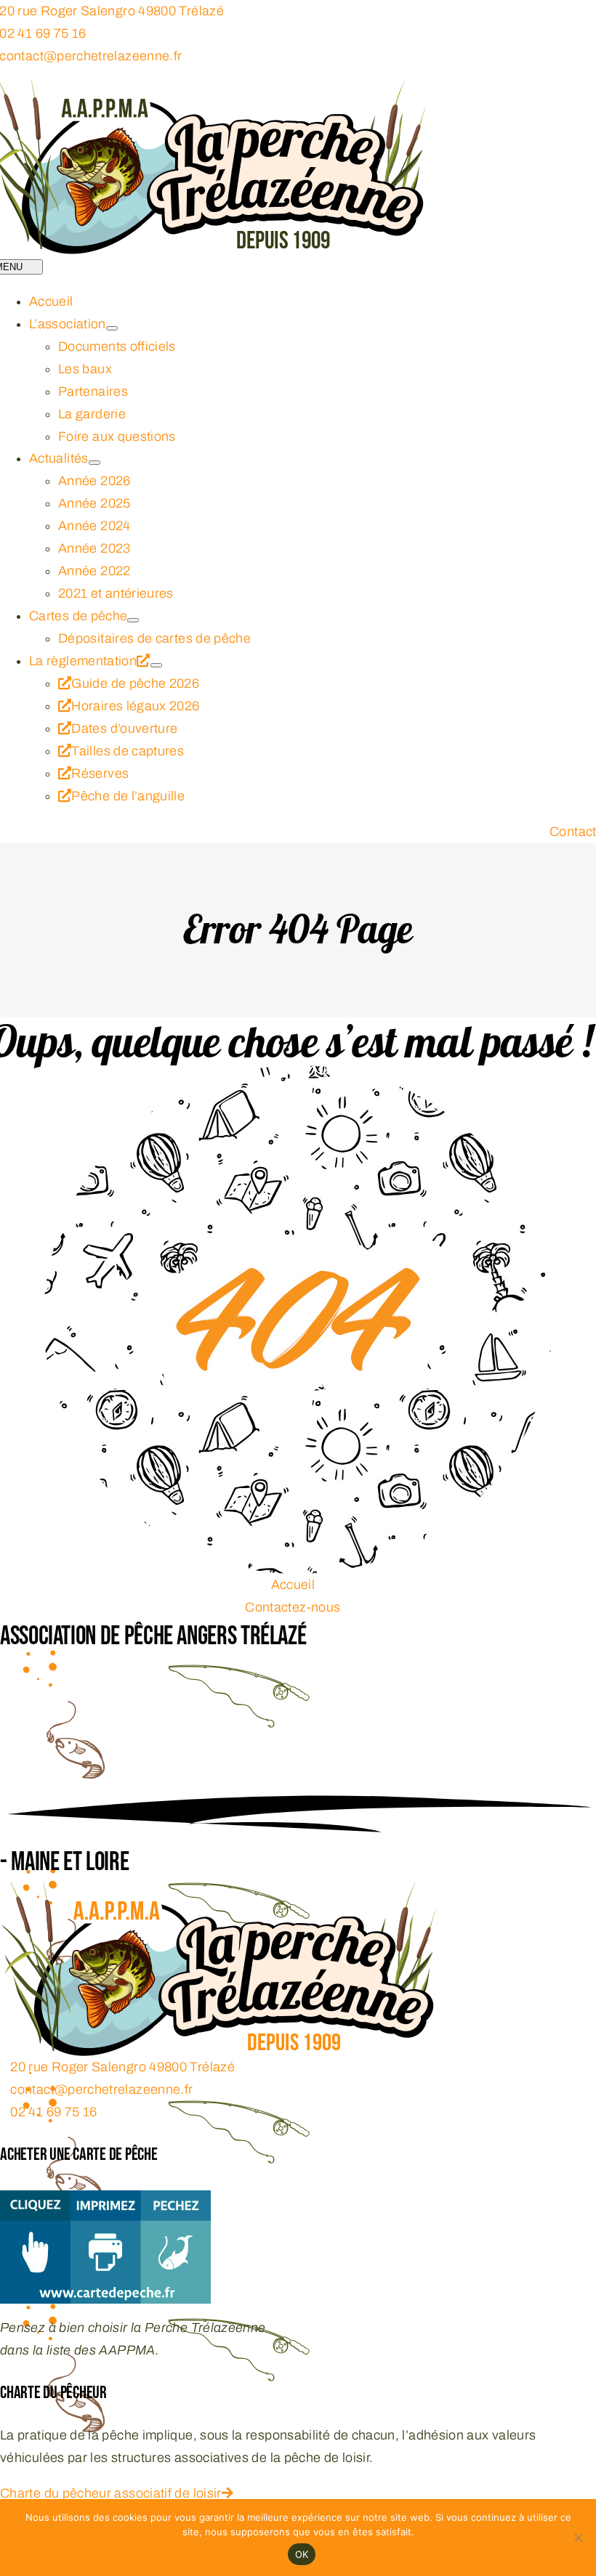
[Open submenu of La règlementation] (156, 665)
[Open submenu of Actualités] (94, 463)
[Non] (578, 2538)
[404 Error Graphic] (298, 1076)
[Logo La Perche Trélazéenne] (218, 1893)
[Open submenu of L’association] (112, 328)
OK (302, 2554)
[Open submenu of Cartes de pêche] (133, 620)
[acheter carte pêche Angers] (105, 2201)
